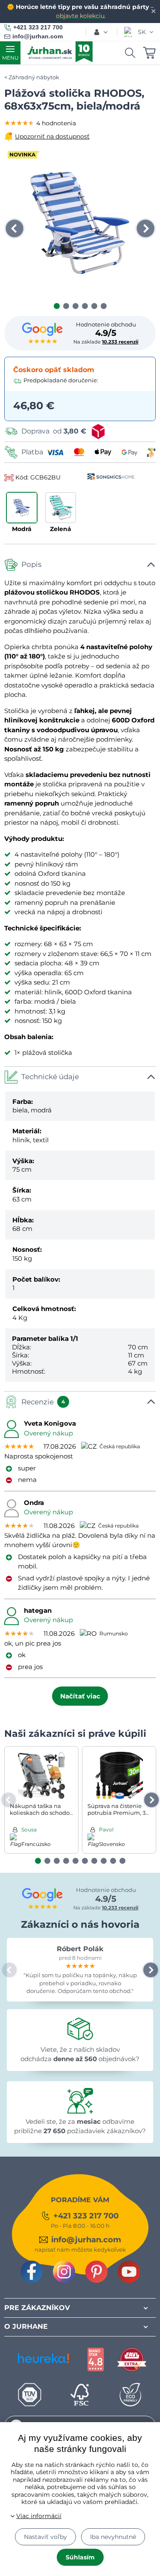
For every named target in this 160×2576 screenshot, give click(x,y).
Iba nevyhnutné (113, 2537)
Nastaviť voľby (45, 2537)
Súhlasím (80, 2557)
